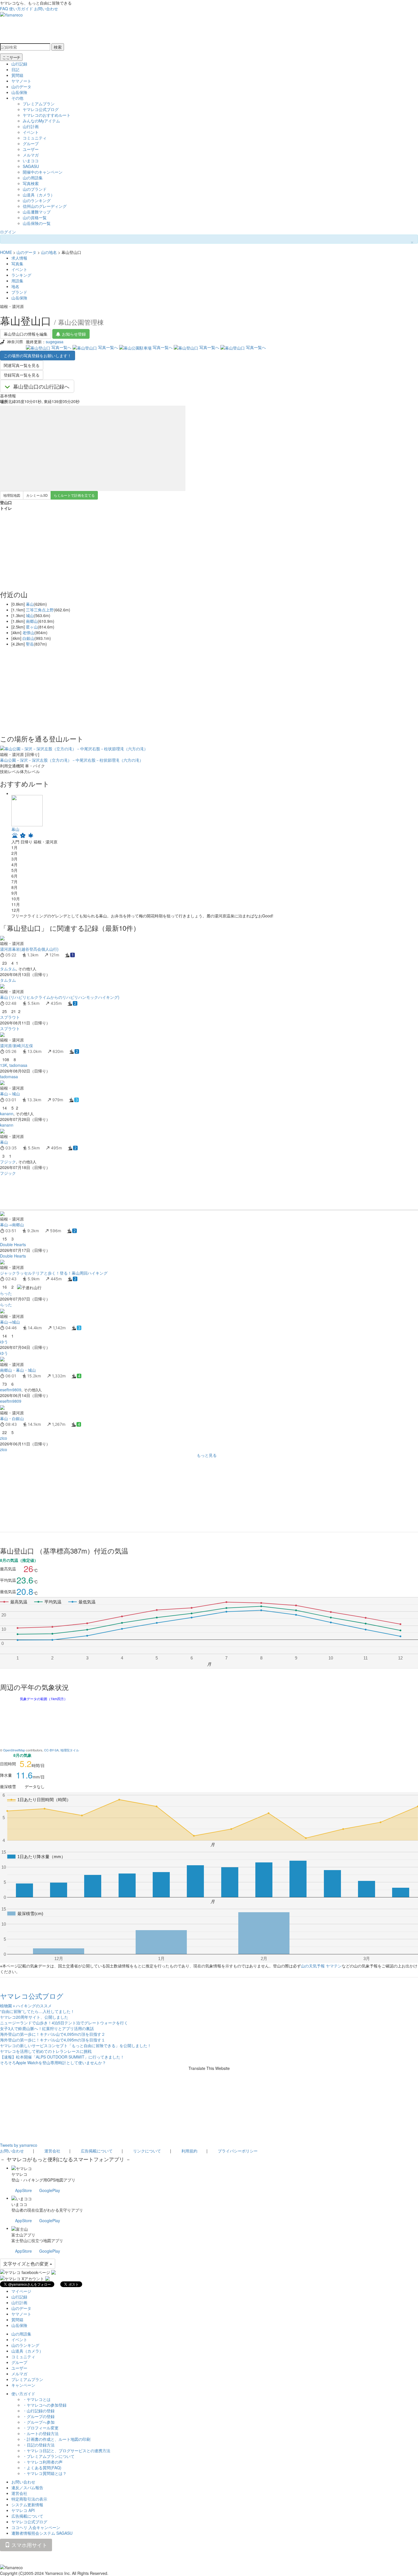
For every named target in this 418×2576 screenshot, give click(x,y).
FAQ (4, 9)
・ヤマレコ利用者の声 (43, 2462)
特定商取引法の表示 (29, 2499)
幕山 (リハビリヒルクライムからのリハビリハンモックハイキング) (60, 997)
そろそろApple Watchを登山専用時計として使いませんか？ (53, 2063)
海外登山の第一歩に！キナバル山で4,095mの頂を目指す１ (53, 2040)
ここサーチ (11, 57)
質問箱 (17, 75)
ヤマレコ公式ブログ (41, 109)
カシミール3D (37, 495)
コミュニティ (35, 138)
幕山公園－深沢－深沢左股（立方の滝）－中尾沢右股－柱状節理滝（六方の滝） (72, 760)
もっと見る (207, 1455)
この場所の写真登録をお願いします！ (38, 356)
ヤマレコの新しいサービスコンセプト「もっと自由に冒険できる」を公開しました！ (76, 2045)
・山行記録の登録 (39, 2411)
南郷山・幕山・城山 (18, 1370)
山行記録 (19, 64)
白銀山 (28, 638)
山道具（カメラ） (39, 195)
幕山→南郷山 (12, 1225)
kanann (7, 1114)
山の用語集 (33, 178)
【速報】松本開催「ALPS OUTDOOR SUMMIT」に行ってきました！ (62, 2057)
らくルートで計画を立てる (74, 495)
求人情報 (19, 258)
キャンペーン (23, 2385)
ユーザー (31, 149)
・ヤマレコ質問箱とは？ (45, 2473)
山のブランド (35, 189)
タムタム (8, 969)
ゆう (4, 1342)
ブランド (19, 292)
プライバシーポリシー (238, 2151)
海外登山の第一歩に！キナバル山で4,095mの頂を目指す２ (53, 2034)
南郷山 (32, 621)
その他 (17, 98)
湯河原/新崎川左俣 (16, 1045)
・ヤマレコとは (37, 2399)
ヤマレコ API (23, 2510)
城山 (30, 615)
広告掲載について (97, 2151)
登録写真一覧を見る (22, 375)
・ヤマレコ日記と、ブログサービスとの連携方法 (67, 2450)
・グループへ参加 (39, 2422)
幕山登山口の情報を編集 (26, 334)
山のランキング (37, 200)
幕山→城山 (10, 1322)
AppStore (23, 2190)
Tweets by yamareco (19, 2145)
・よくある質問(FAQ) (42, 2468)
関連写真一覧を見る (22, 365)
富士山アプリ (23, 2235)
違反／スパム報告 (27, 2487)
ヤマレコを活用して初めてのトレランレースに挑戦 (46, 2051)
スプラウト (10, 1017)
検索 (58, 47)
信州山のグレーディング (45, 206)
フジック (8, 1162)
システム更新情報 (27, 2505)
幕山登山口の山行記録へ (41, 386)
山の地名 (49, 252)
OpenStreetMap (14, 1750)
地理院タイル (70, 1750)
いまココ (31, 161)
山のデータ (21, 87)
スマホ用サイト (29, 2545)
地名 (15, 286)
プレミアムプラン (39, 104)
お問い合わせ (46, 9)
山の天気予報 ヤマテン (321, 1966)
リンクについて (147, 2151)
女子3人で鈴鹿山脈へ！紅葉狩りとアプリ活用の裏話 (47, 2028)
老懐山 (28, 632)
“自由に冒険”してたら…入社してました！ (37, 2011)
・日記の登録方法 (39, 2445)
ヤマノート (21, 81)
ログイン (8, 232)
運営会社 (52, 2151)
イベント (31, 132)
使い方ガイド (21, 9)
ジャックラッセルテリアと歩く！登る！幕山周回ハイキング (54, 1273)
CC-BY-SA (51, 1750)
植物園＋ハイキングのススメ (26, 2006)
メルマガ (31, 155)
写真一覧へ (61, 347)
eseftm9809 (11, 1390)
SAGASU (31, 166)
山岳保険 (19, 92)
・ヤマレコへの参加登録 (45, 2405)
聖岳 (30, 644)
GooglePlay (50, 2190)
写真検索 (31, 183)
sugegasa (55, 342)
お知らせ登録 (74, 334)
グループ (31, 143)
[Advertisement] (171, 1193)
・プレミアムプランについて (49, 2456)
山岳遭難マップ (37, 212)
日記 (15, 69)
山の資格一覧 (35, 217)
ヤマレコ (19, 2174)
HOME (6, 252)
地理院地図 (12, 495)
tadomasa (18, 1065)
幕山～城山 (10, 1094)
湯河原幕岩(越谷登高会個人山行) (29, 949)
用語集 (17, 281)
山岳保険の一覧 (37, 223)
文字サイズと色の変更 (26, 2264)
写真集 (17, 264)
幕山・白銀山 (12, 1418)
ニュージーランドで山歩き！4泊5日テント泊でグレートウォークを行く (64, 2023)
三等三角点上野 (40, 610)
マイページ (21, 2291)
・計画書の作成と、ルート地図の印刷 (57, 2439)
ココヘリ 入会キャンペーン (36, 2527)
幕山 (30, 604)
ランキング (21, 275)
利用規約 (189, 2151)
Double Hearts (13, 1244)
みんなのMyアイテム (41, 121)
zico (4, 1438)
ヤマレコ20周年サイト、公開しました (34, 2017)
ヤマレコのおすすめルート (47, 115)
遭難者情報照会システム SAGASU (42, 2533)
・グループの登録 (39, 2416)
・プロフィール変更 (41, 2428)
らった (6, 1293)
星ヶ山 (32, 627)
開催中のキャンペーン (43, 172)
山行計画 (31, 126)
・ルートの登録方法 (41, 2433)
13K (4, 1065)
